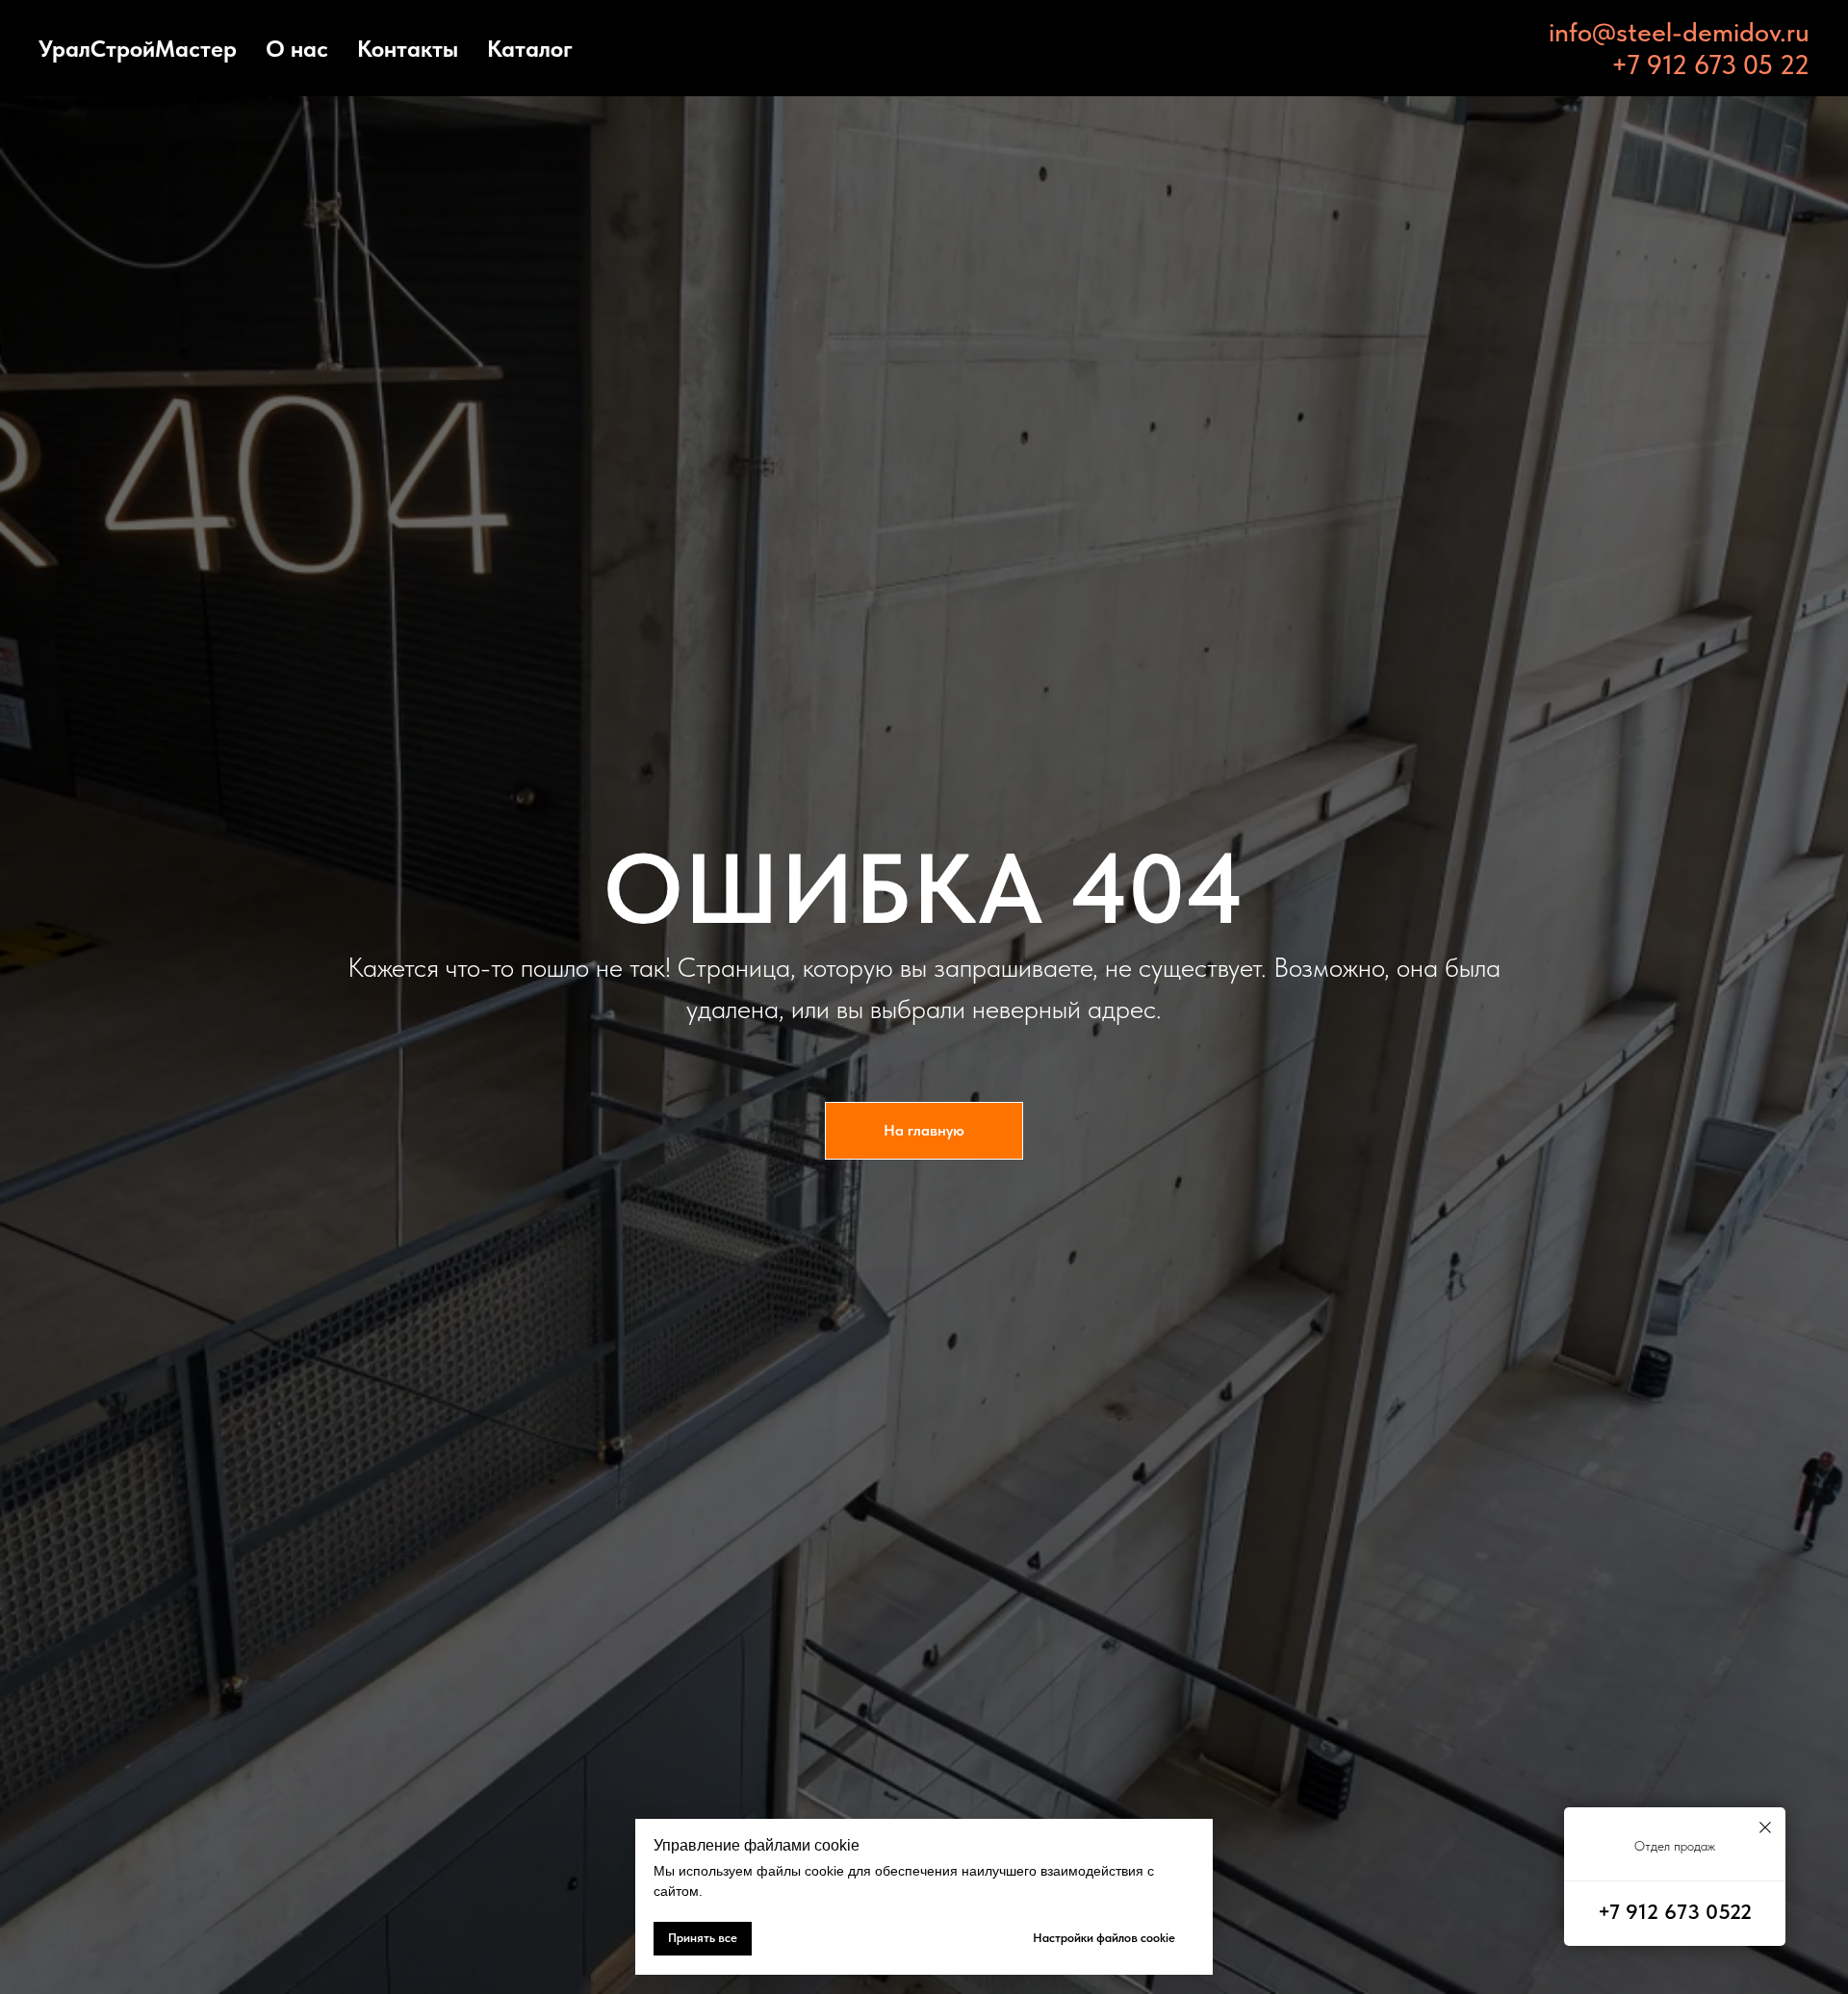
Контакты (408, 49)
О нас (297, 49)
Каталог (530, 49)
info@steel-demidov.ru (1679, 32)
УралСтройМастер (138, 49)
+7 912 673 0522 (1675, 1911)
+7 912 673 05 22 (1710, 64)
